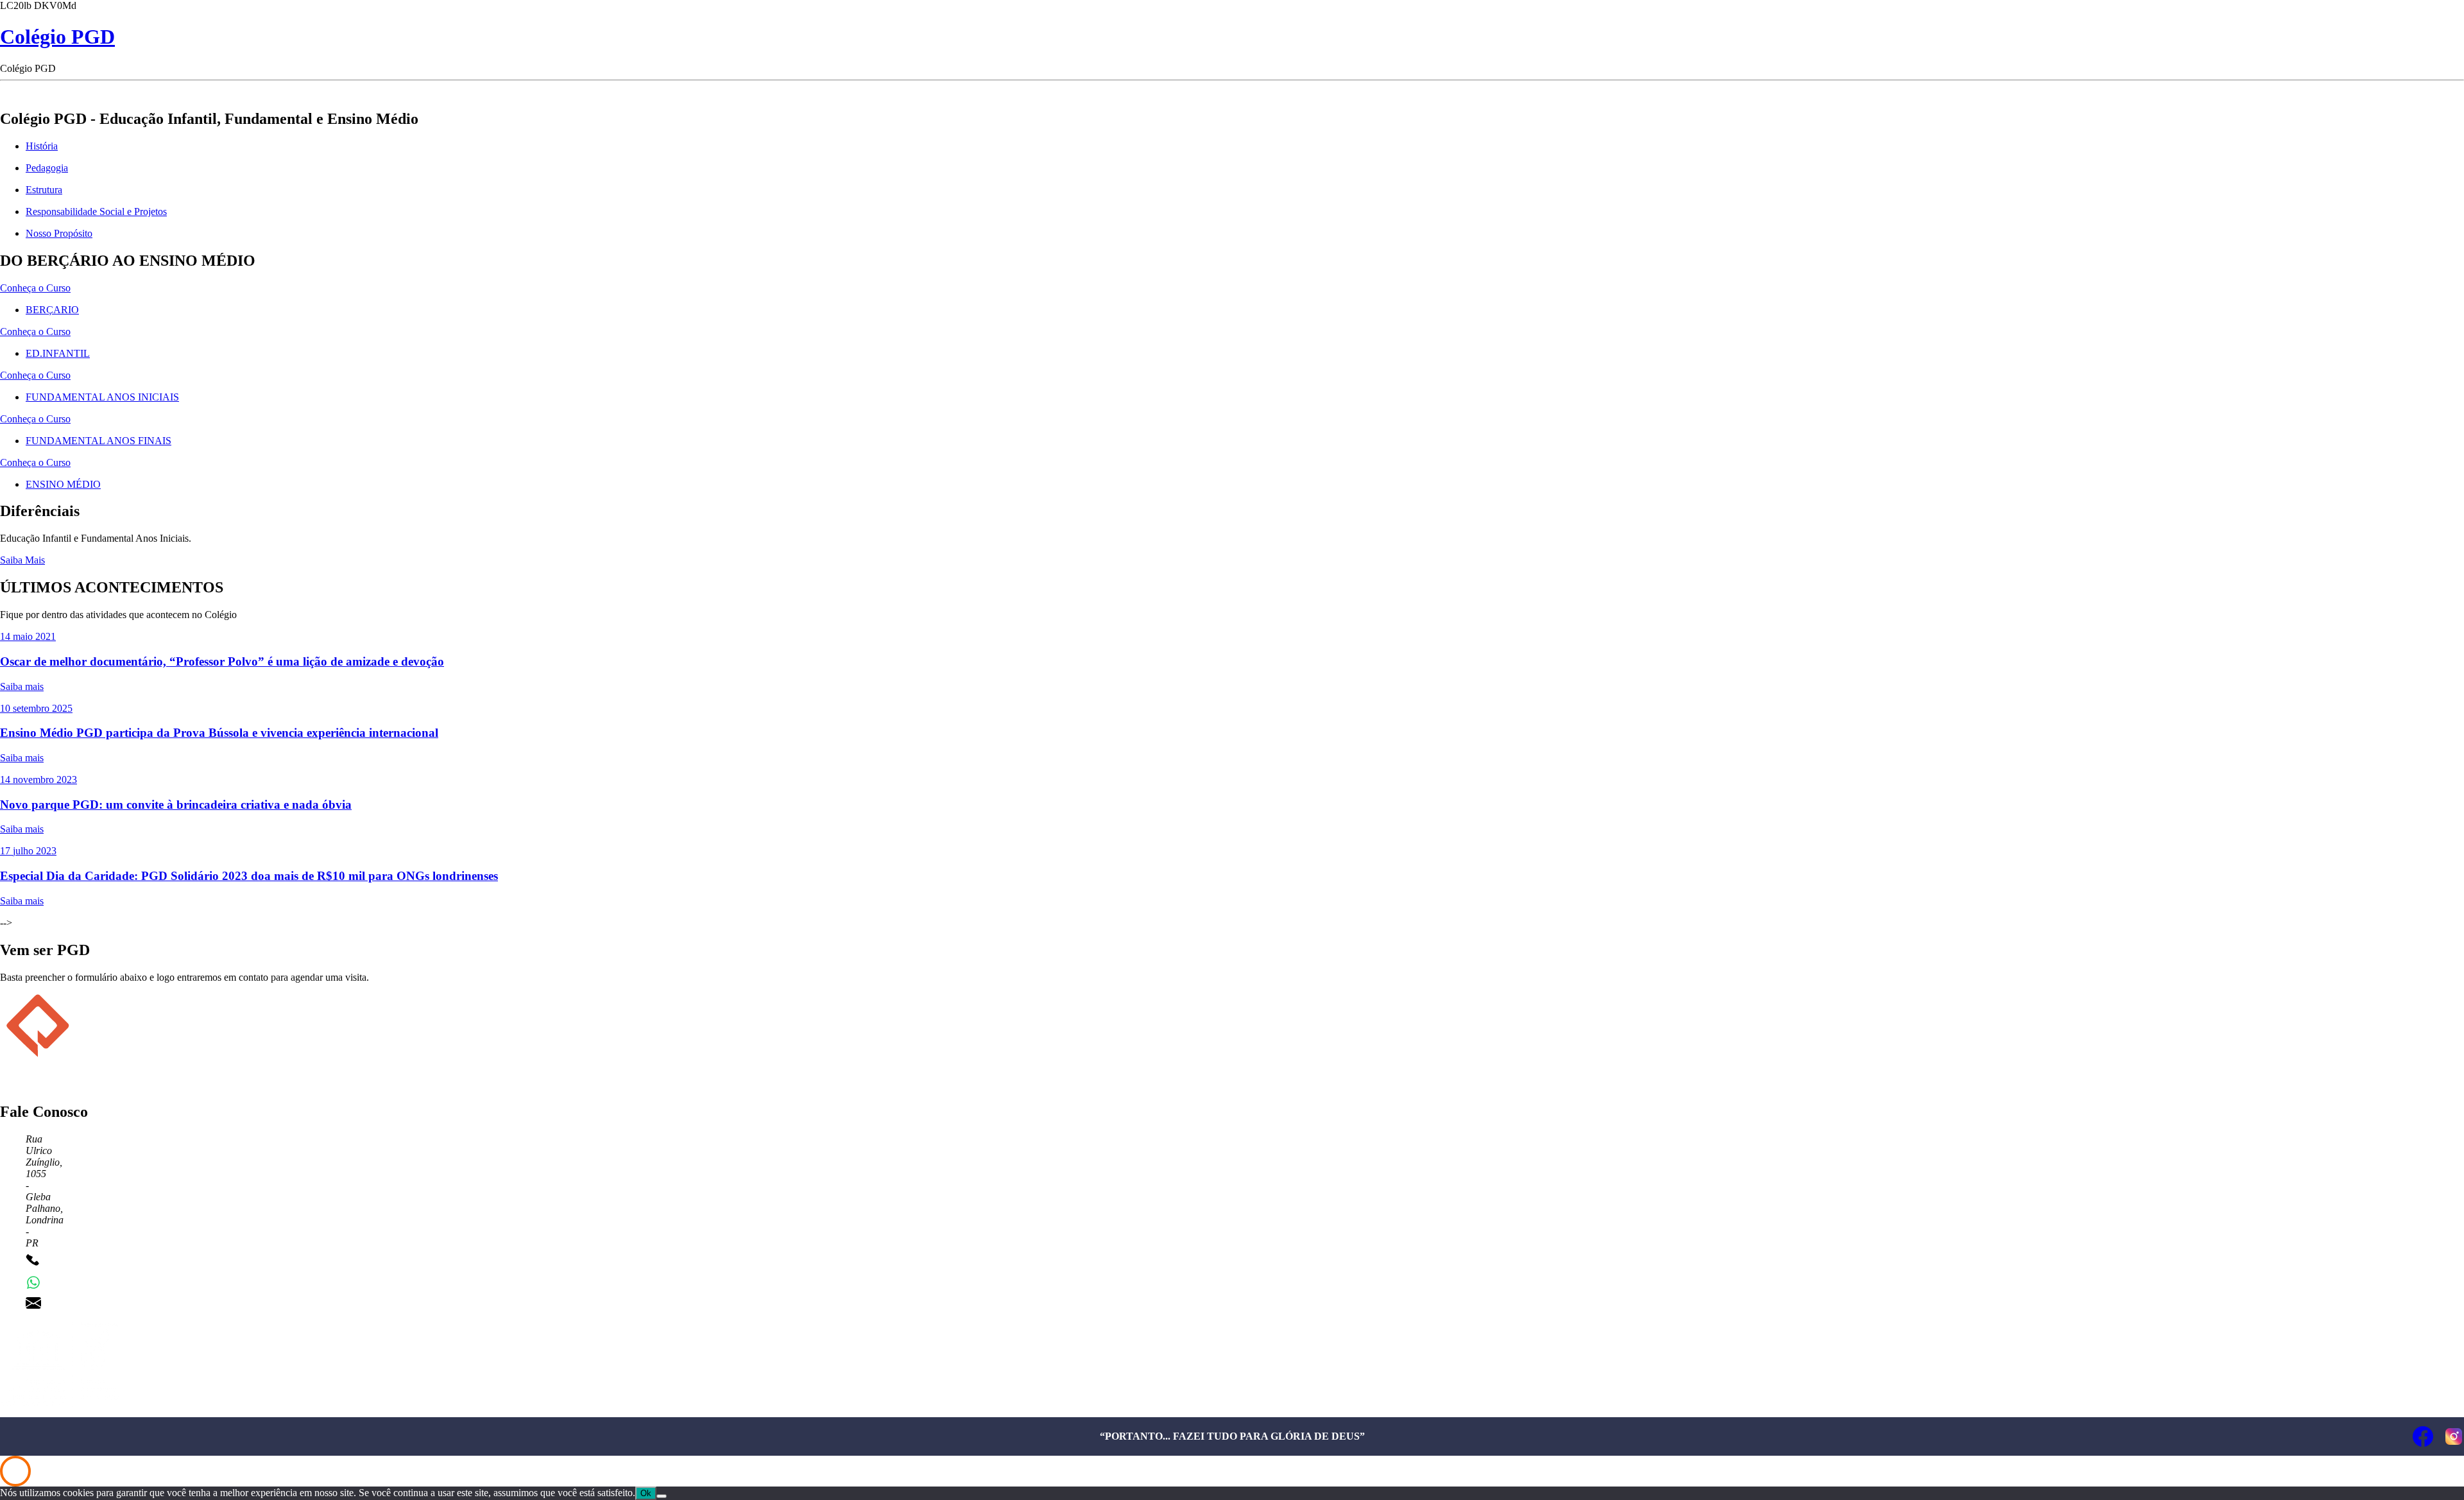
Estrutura (44, 190)
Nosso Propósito (59, 233)
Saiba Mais (22, 560)
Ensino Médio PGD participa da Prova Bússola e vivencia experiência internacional (219, 733)
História (42, 146)
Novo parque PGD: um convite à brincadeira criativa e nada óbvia (176, 805)
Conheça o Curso (35, 288)
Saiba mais (22, 686)
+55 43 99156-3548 (87, 1282)
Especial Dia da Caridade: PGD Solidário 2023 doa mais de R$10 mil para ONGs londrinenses (249, 876)
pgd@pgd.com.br (82, 1303)
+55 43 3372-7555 (85, 1262)
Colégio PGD (57, 37)
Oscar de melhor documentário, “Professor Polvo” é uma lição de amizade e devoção (222, 661)
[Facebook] (2423, 1436)
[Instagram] (2454, 1436)
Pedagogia (47, 168)
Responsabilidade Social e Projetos (96, 211)
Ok (646, 1493)
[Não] (662, 1496)
